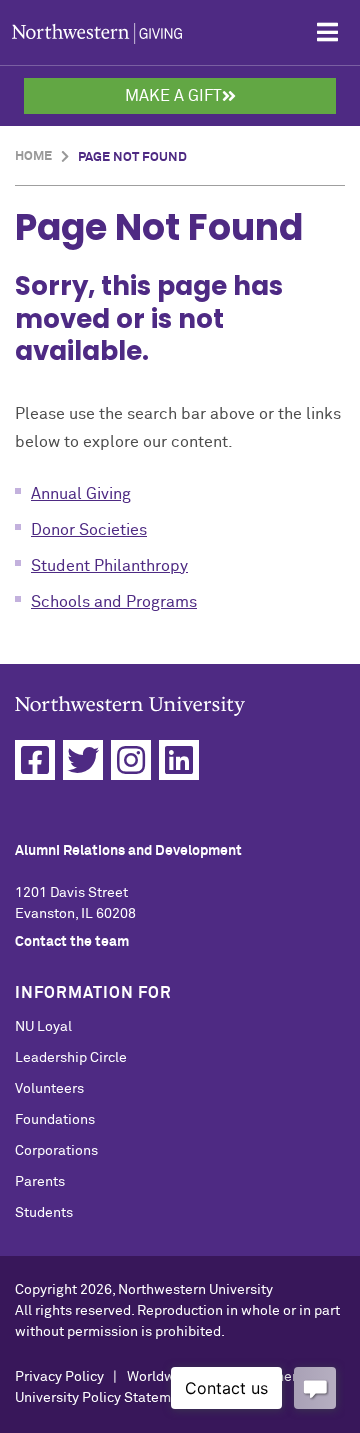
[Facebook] (35, 760)
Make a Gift (173, 96)
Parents (40, 1182)
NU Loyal (43, 1027)
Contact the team (72, 942)
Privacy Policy (59, 1377)
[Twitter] (83, 760)
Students (44, 1213)
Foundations (55, 1120)
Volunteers (49, 1089)
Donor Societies (89, 530)
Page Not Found (132, 157)
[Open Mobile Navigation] (327, 32)
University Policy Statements (107, 1398)
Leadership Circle (71, 1058)
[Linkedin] (179, 760)
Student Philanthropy (109, 566)
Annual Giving (81, 494)
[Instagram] (131, 760)
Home (33, 156)
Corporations (56, 1151)
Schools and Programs (114, 602)
